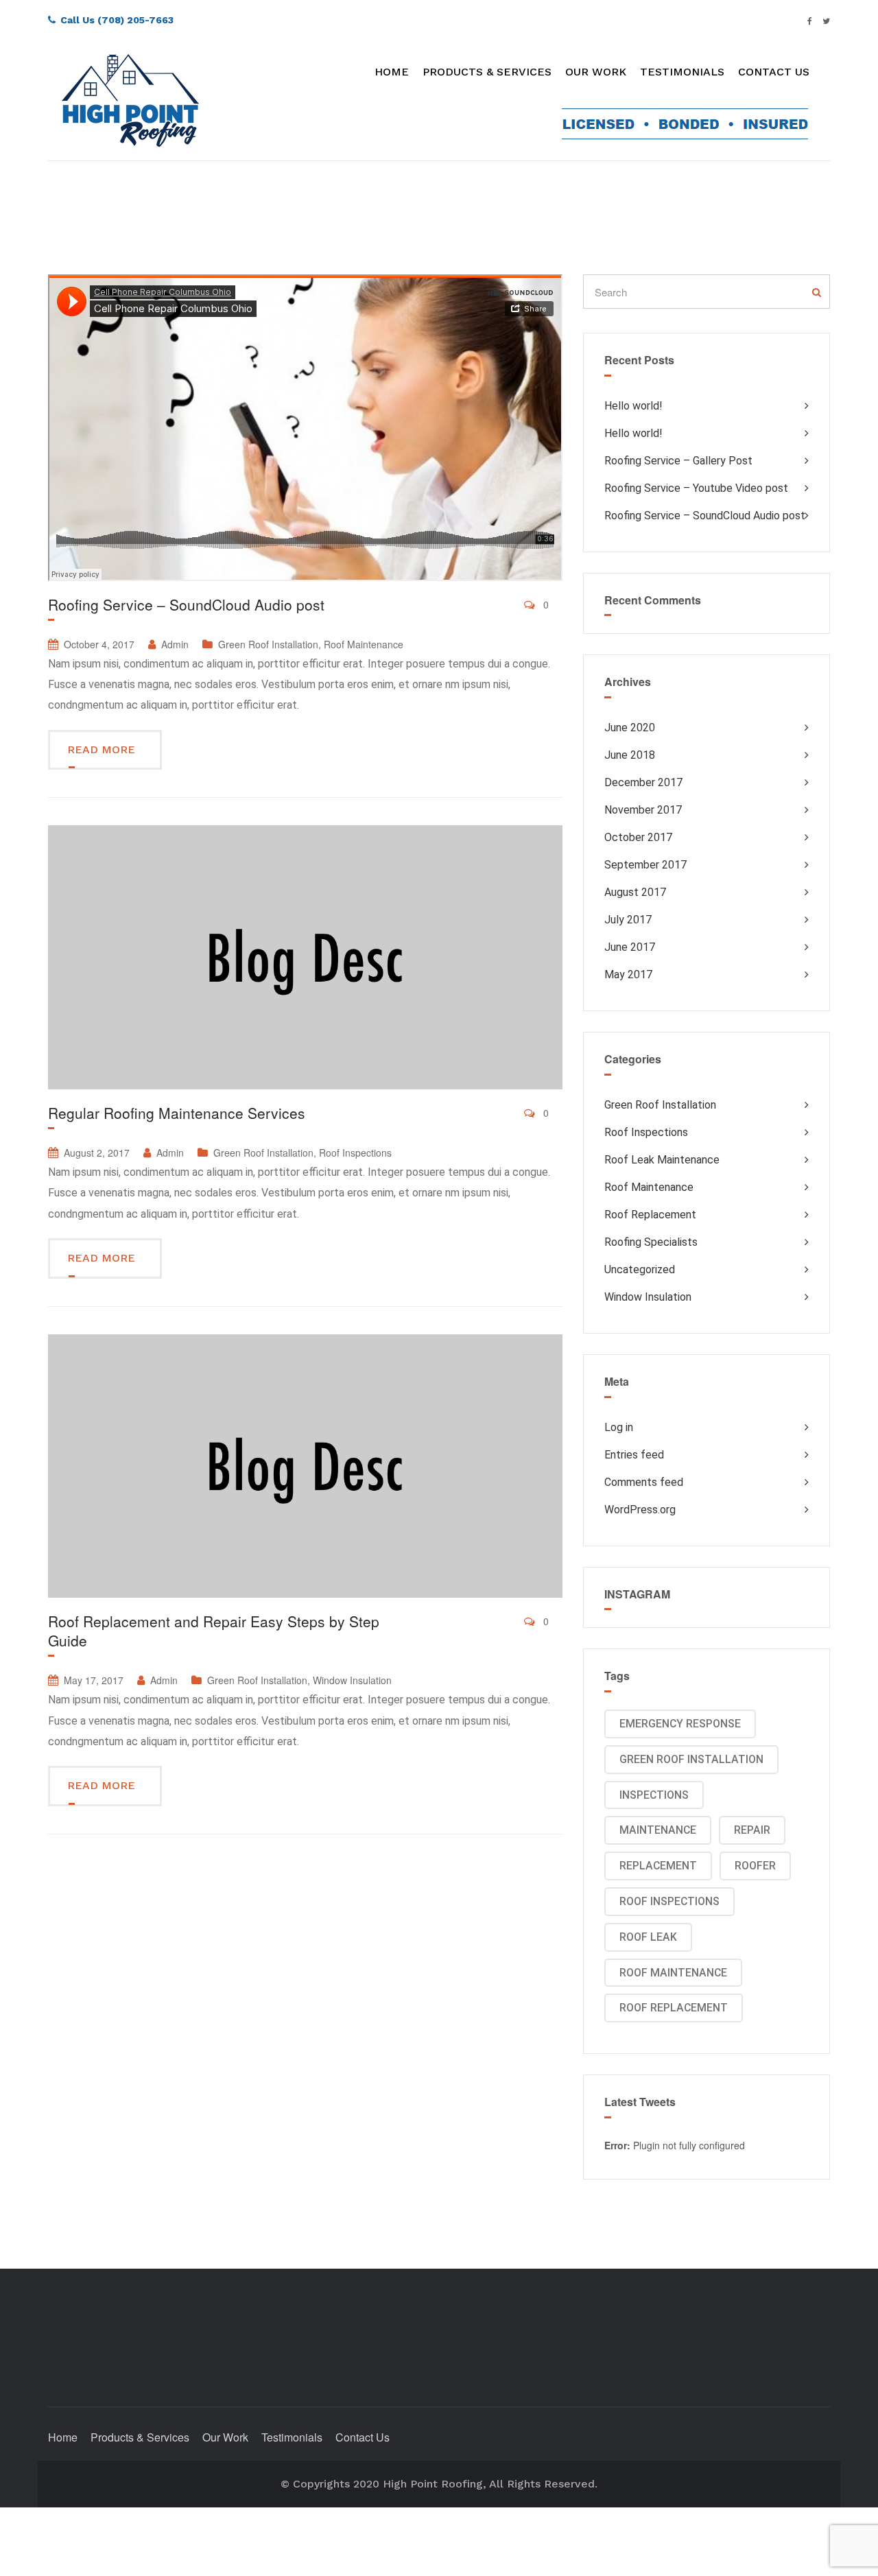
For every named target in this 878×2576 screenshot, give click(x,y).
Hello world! (633, 406)
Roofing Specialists (651, 1242)
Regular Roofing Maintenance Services (177, 1113)
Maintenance (658, 1830)
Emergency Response (680, 1724)
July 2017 (628, 920)
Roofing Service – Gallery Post (678, 461)
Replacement (658, 1866)
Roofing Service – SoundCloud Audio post (186, 604)
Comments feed (644, 1482)
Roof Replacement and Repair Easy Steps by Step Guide (214, 1631)
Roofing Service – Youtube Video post (696, 488)
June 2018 (630, 755)
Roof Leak (648, 1937)
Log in (619, 1427)
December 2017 (643, 782)
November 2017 (643, 810)
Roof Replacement (650, 1215)
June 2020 (630, 728)
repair (752, 1830)
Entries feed (634, 1455)
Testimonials (682, 72)
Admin (175, 644)
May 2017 (628, 974)
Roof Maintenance (364, 644)
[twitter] (826, 20)
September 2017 (645, 865)
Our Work (596, 72)
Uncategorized (640, 1269)
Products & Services (487, 72)
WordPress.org (640, 1510)
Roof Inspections (355, 1153)
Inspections (654, 1795)
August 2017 (635, 892)
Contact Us (774, 72)
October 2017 (638, 837)
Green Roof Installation (268, 644)
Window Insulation (352, 1680)
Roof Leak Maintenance (662, 1160)
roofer (755, 1866)
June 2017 (630, 947)
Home (392, 72)
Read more (103, 749)
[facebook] (810, 20)
